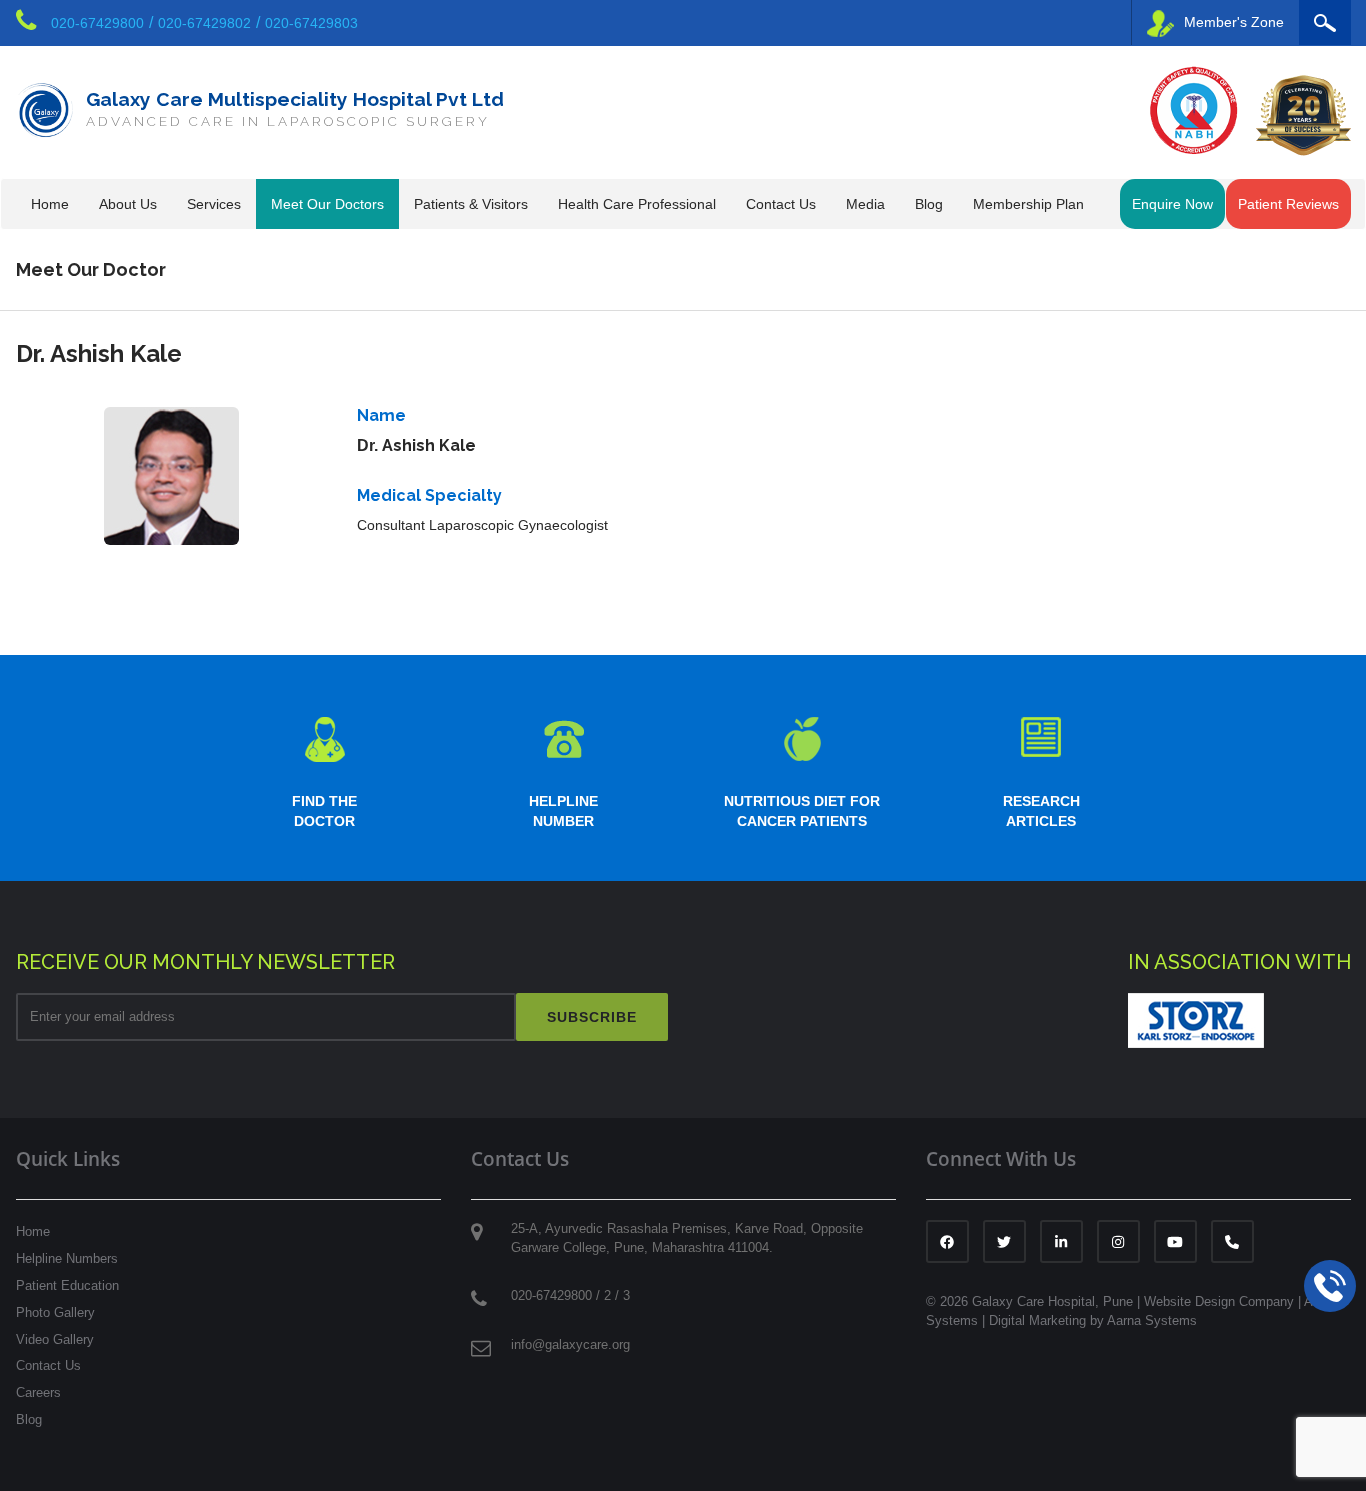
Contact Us (48, 1365)
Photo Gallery (55, 1312)
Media (865, 204)
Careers (38, 1392)
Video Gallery (55, 1339)
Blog (929, 204)
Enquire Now (1172, 204)
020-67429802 (204, 23)
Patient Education (67, 1285)
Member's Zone (1234, 22)
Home (50, 204)
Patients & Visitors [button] (471, 204)
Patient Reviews (1288, 204)
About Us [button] (128, 204)
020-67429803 (311, 23)
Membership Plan (1028, 204)
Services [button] (214, 204)
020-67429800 (97, 23)
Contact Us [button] (781, 204)
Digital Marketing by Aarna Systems (1093, 1320)
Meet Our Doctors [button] (327, 204)
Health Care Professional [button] (637, 204)
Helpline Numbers (67, 1258)
